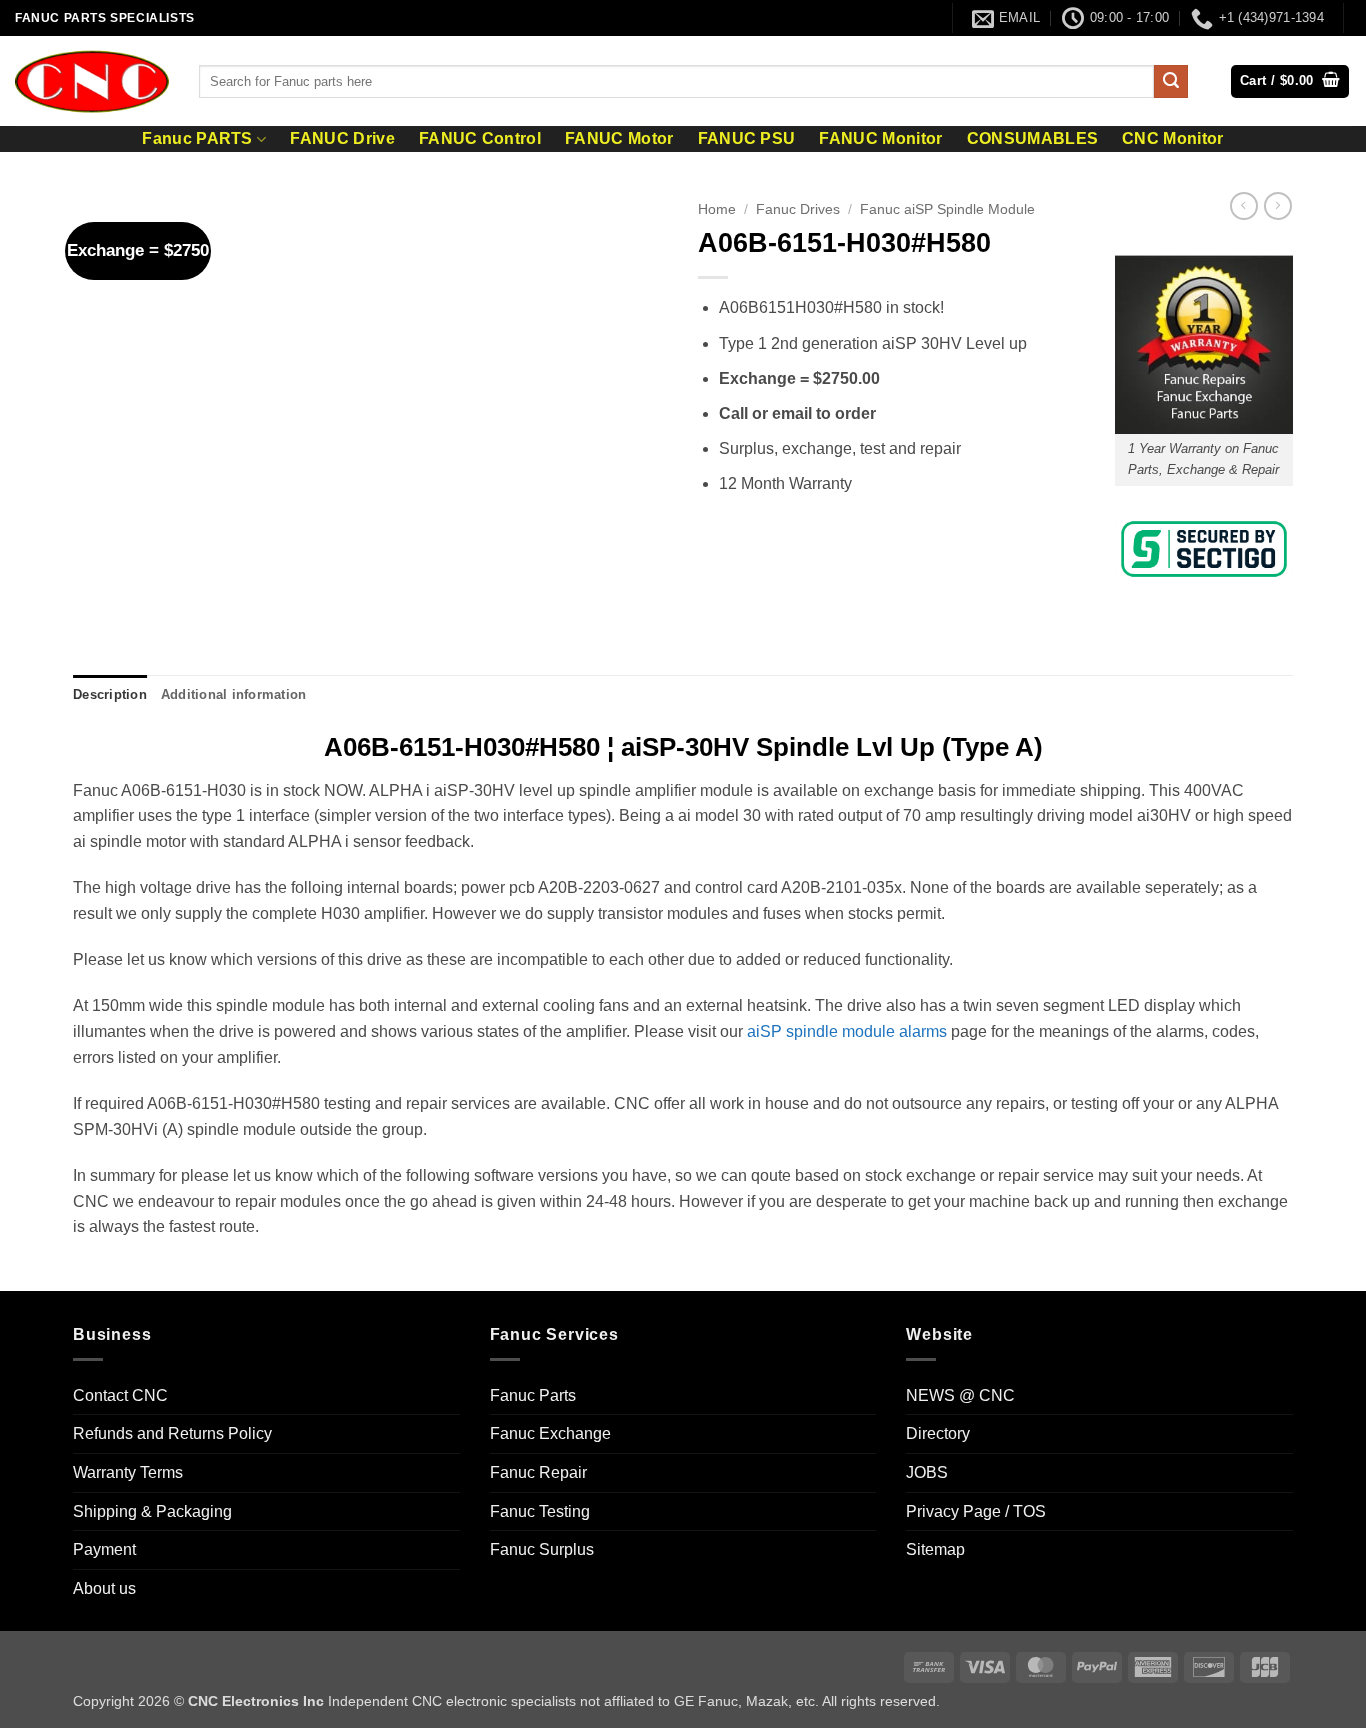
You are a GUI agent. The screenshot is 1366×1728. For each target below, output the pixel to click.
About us (104, 1588)
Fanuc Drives (798, 209)
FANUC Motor (619, 139)
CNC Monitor (1173, 139)
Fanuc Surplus (542, 1549)
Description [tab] (110, 694)
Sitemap (935, 1549)
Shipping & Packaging (152, 1511)
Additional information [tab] (234, 694)
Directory (938, 1433)
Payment (104, 1549)
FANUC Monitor (880, 139)
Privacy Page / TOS (976, 1511)
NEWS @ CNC (960, 1395)
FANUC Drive (342, 139)
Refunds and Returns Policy (172, 1433)
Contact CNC (120, 1395)
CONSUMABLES (1033, 139)
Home (717, 209)
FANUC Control (480, 139)
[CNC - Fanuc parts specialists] (92, 81)
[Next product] (1244, 206)
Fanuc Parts (533, 1395)
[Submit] (1171, 82)
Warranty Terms (128, 1472)
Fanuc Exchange (550, 1433)
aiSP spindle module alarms (847, 1031)
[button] (1290, 81)
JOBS (927, 1472)
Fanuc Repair (538, 1472)
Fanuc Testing (540, 1511)
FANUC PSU (747, 139)
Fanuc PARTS (197, 138)
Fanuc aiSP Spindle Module (947, 209)
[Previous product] (1278, 206)
